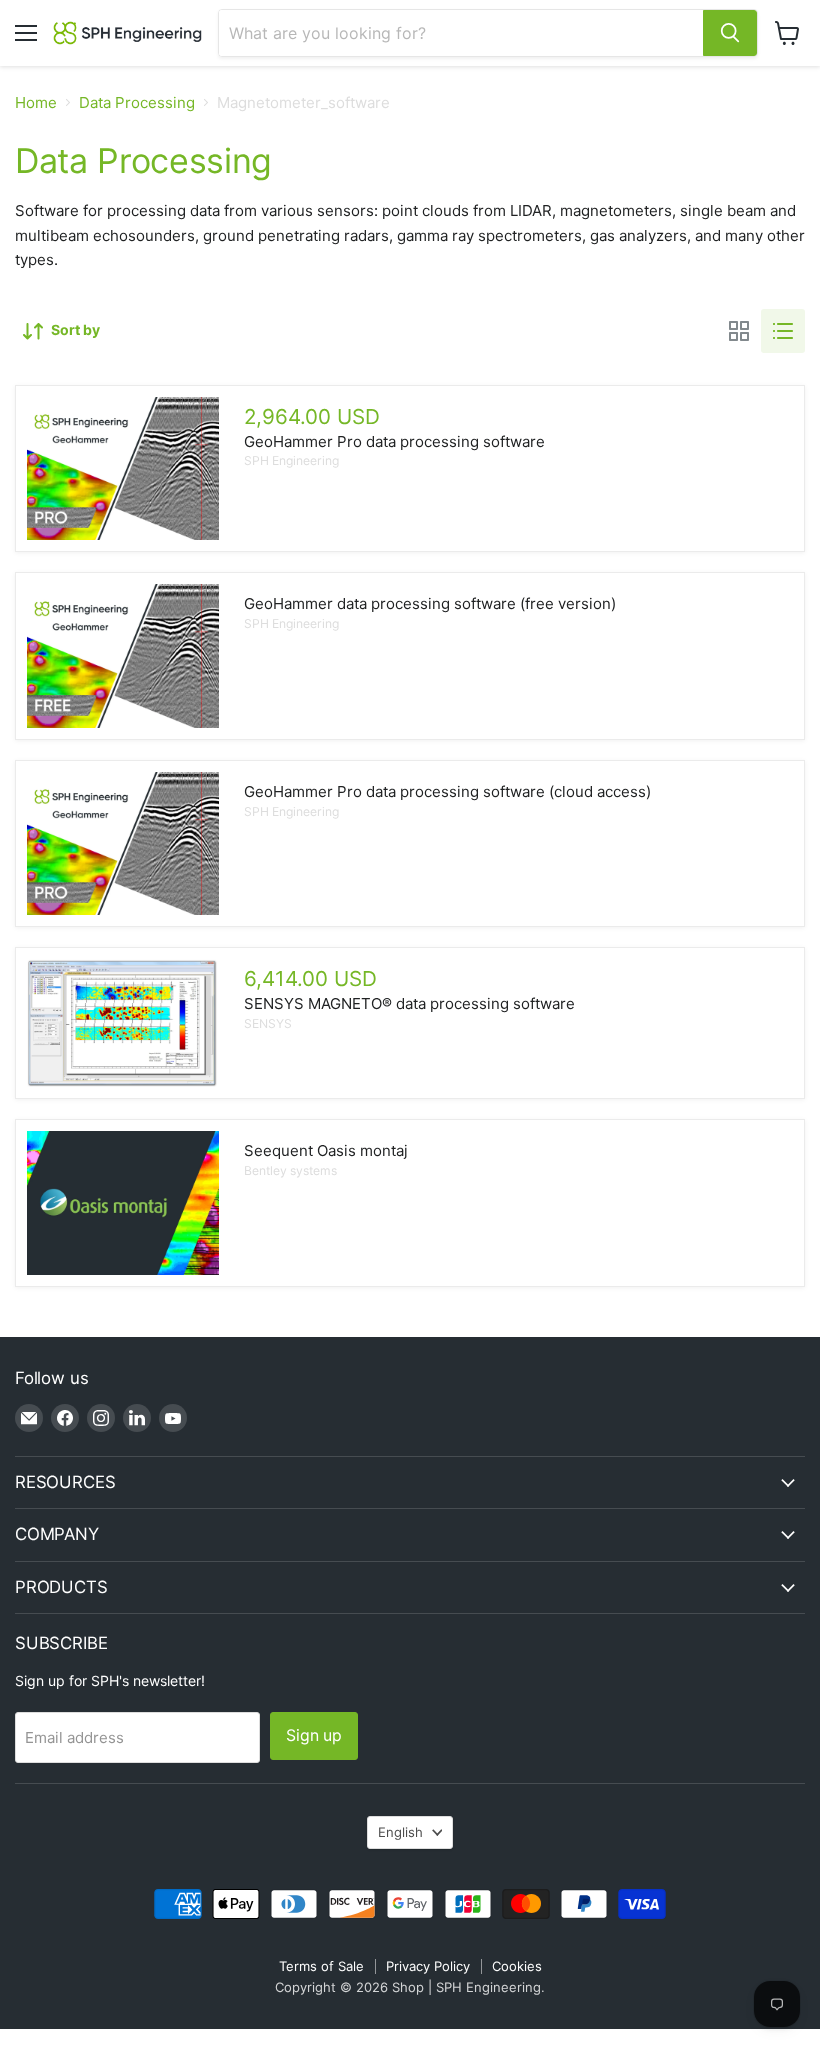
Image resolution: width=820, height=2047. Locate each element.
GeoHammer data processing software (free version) (430, 603)
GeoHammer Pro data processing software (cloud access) (447, 791)
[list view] (783, 331)
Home (36, 102)
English (400, 1832)
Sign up (314, 1735)
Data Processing (137, 102)
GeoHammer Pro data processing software (394, 441)
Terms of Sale (321, 1966)
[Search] (730, 33)
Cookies (517, 1966)
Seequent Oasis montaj (326, 1150)
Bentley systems (290, 1170)
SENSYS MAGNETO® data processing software (409, 1003)
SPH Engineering (291, 460)
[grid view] (739, 331)
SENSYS (268, 1023)
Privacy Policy (428, 1966)
